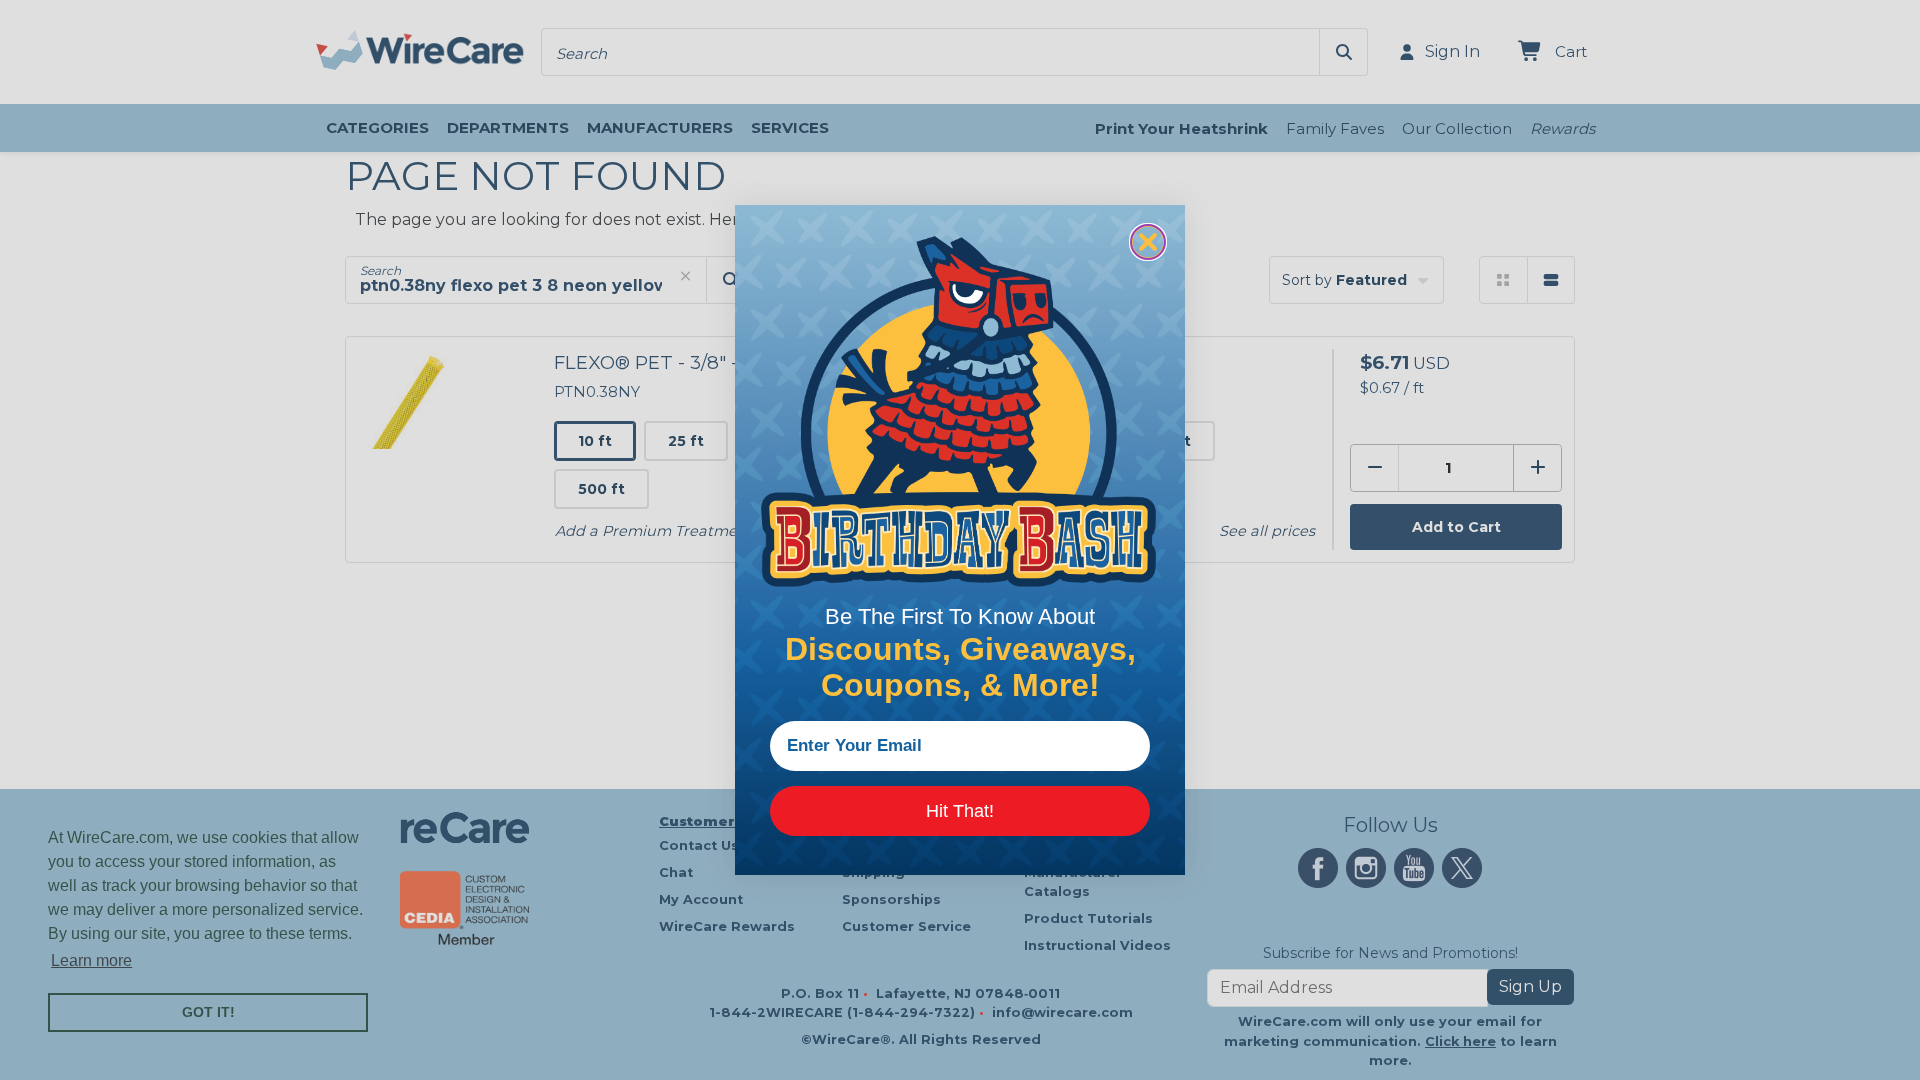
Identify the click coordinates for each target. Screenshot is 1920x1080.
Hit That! (960, 811)
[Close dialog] (1148, 242)
